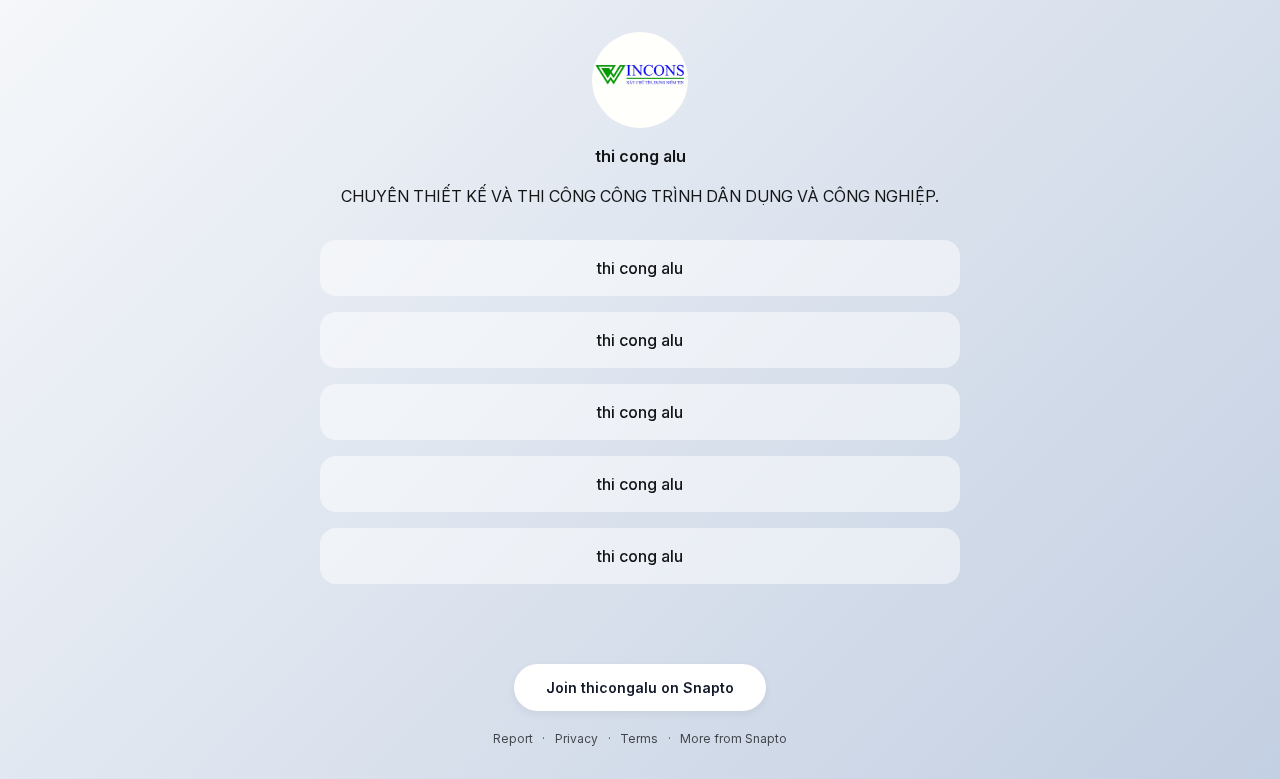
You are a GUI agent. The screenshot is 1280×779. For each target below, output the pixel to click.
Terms (639, 738)
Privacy (576, 738)
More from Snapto (733, 738)
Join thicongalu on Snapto (640, 687)
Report (513, 738)
